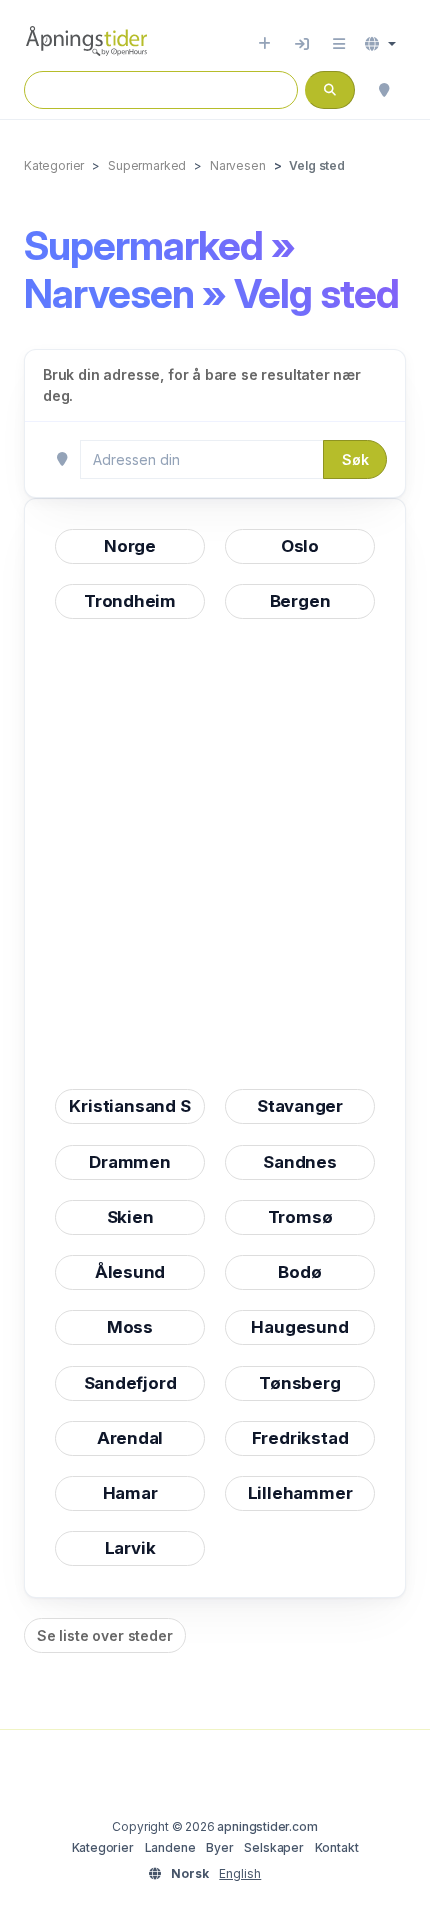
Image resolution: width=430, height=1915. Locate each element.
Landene (170, 1847)
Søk (355, 459)
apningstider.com (267, 1826)
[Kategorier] (339, 44)
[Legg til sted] (264, 44)
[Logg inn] (302, 44)
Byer (219, 1847)
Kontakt (337, 1847)
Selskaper (273, 1847)
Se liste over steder (105, 1635)
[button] (380, 44)
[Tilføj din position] (384, 90)
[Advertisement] (215, 854)
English (240, 1873)
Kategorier (103, 1847)
